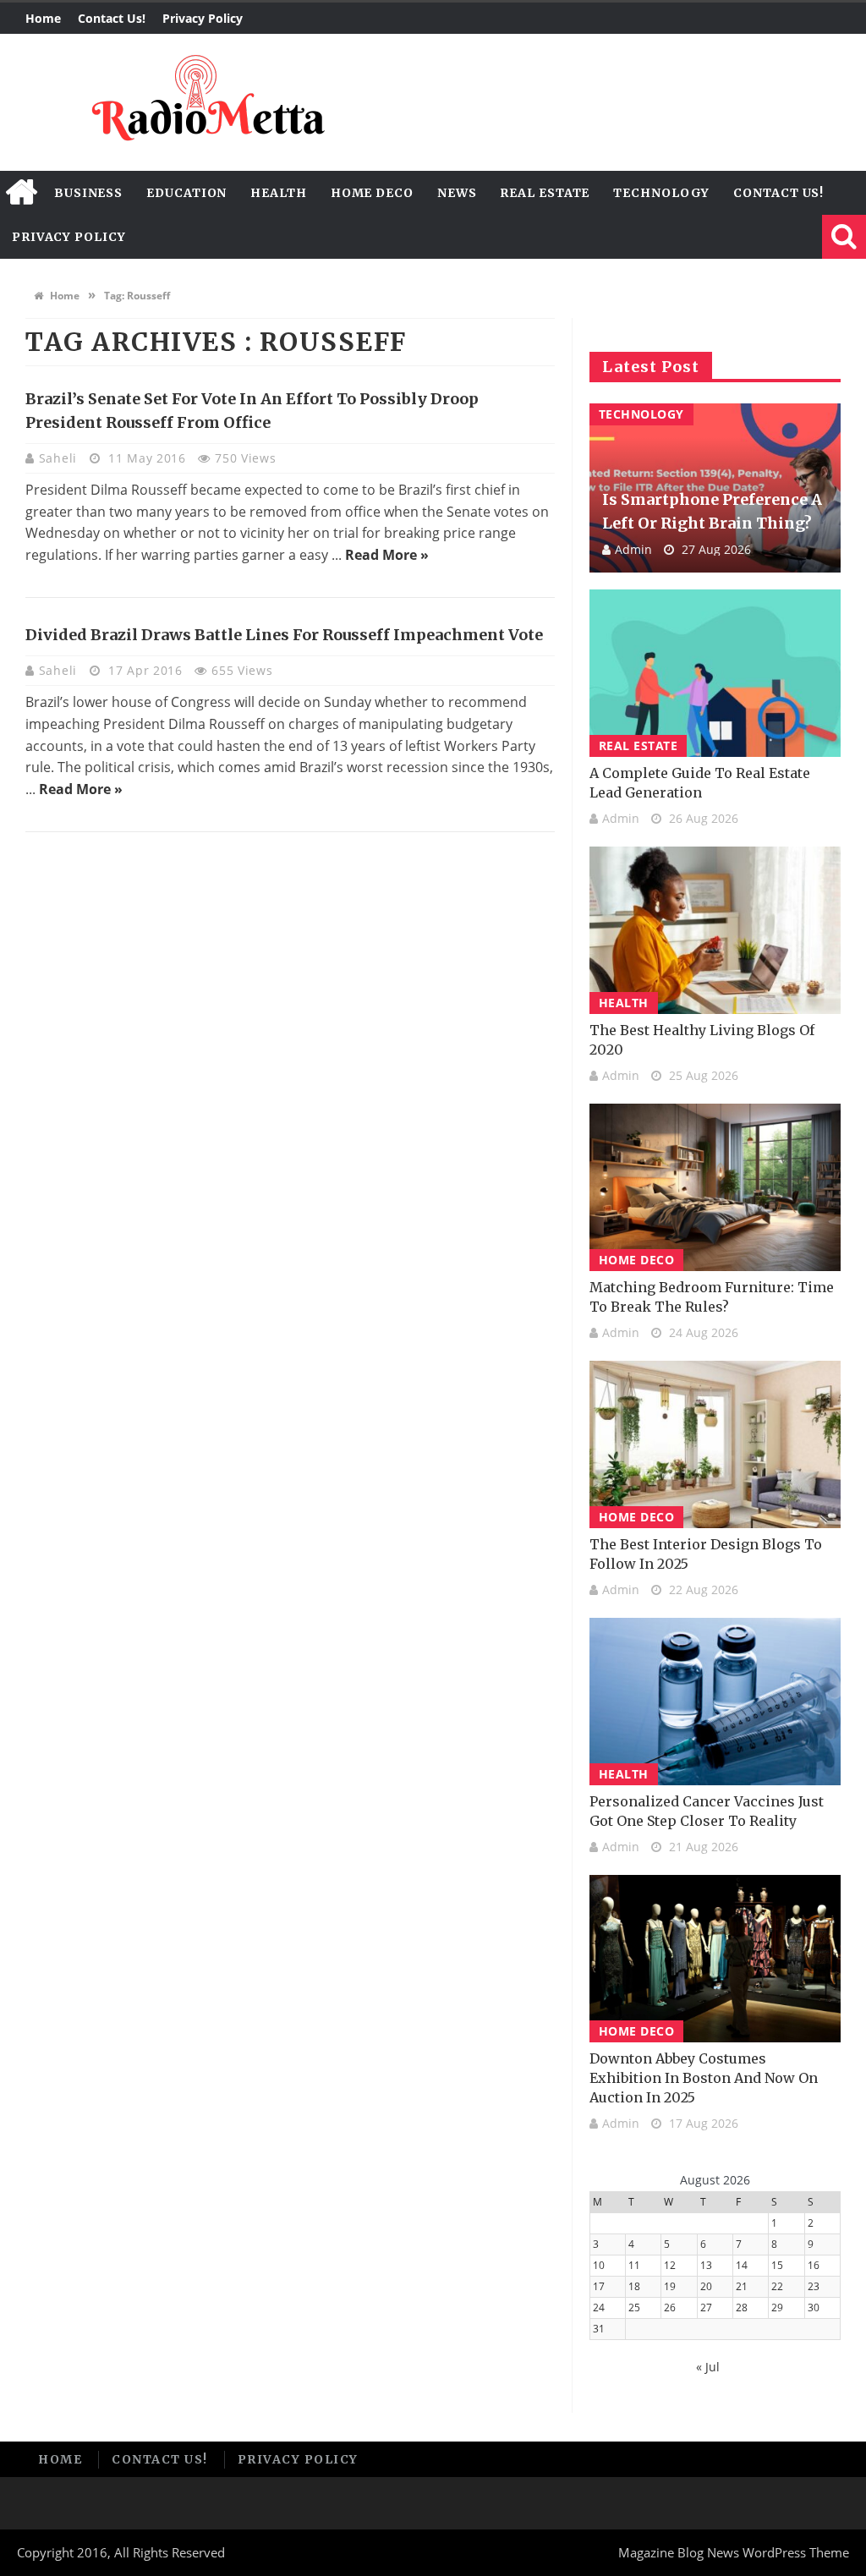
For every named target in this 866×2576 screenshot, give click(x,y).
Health (278, 193)
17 (599, 2286)
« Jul (708, 2367)
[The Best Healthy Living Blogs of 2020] (715, 930)
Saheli (60, 458)
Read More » (387, 555)
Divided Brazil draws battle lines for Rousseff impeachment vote (284, 635)
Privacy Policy (203, 18)
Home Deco (372, 193)
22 (777, 2286)
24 (599, 2307)
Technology (661, 193)
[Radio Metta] (206, 102)
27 (706, 2307)
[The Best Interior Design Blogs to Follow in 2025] (715, 1444)
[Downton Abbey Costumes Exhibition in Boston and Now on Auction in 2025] (715, 1959)
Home (43, 18)
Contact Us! (112, 18)
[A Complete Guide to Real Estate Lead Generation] (715, 673)
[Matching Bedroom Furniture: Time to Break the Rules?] (715, 1187)
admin (633, 549)
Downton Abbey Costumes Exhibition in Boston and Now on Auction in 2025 (704, 2078)
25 (634, 2307)
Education (186, 193)
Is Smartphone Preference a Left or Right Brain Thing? (712, 511)
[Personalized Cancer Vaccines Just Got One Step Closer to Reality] (715, 1702)
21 (742, 2286)
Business (88, 193)
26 (670, 2307)
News (457, 193)
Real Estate (545, 193)
